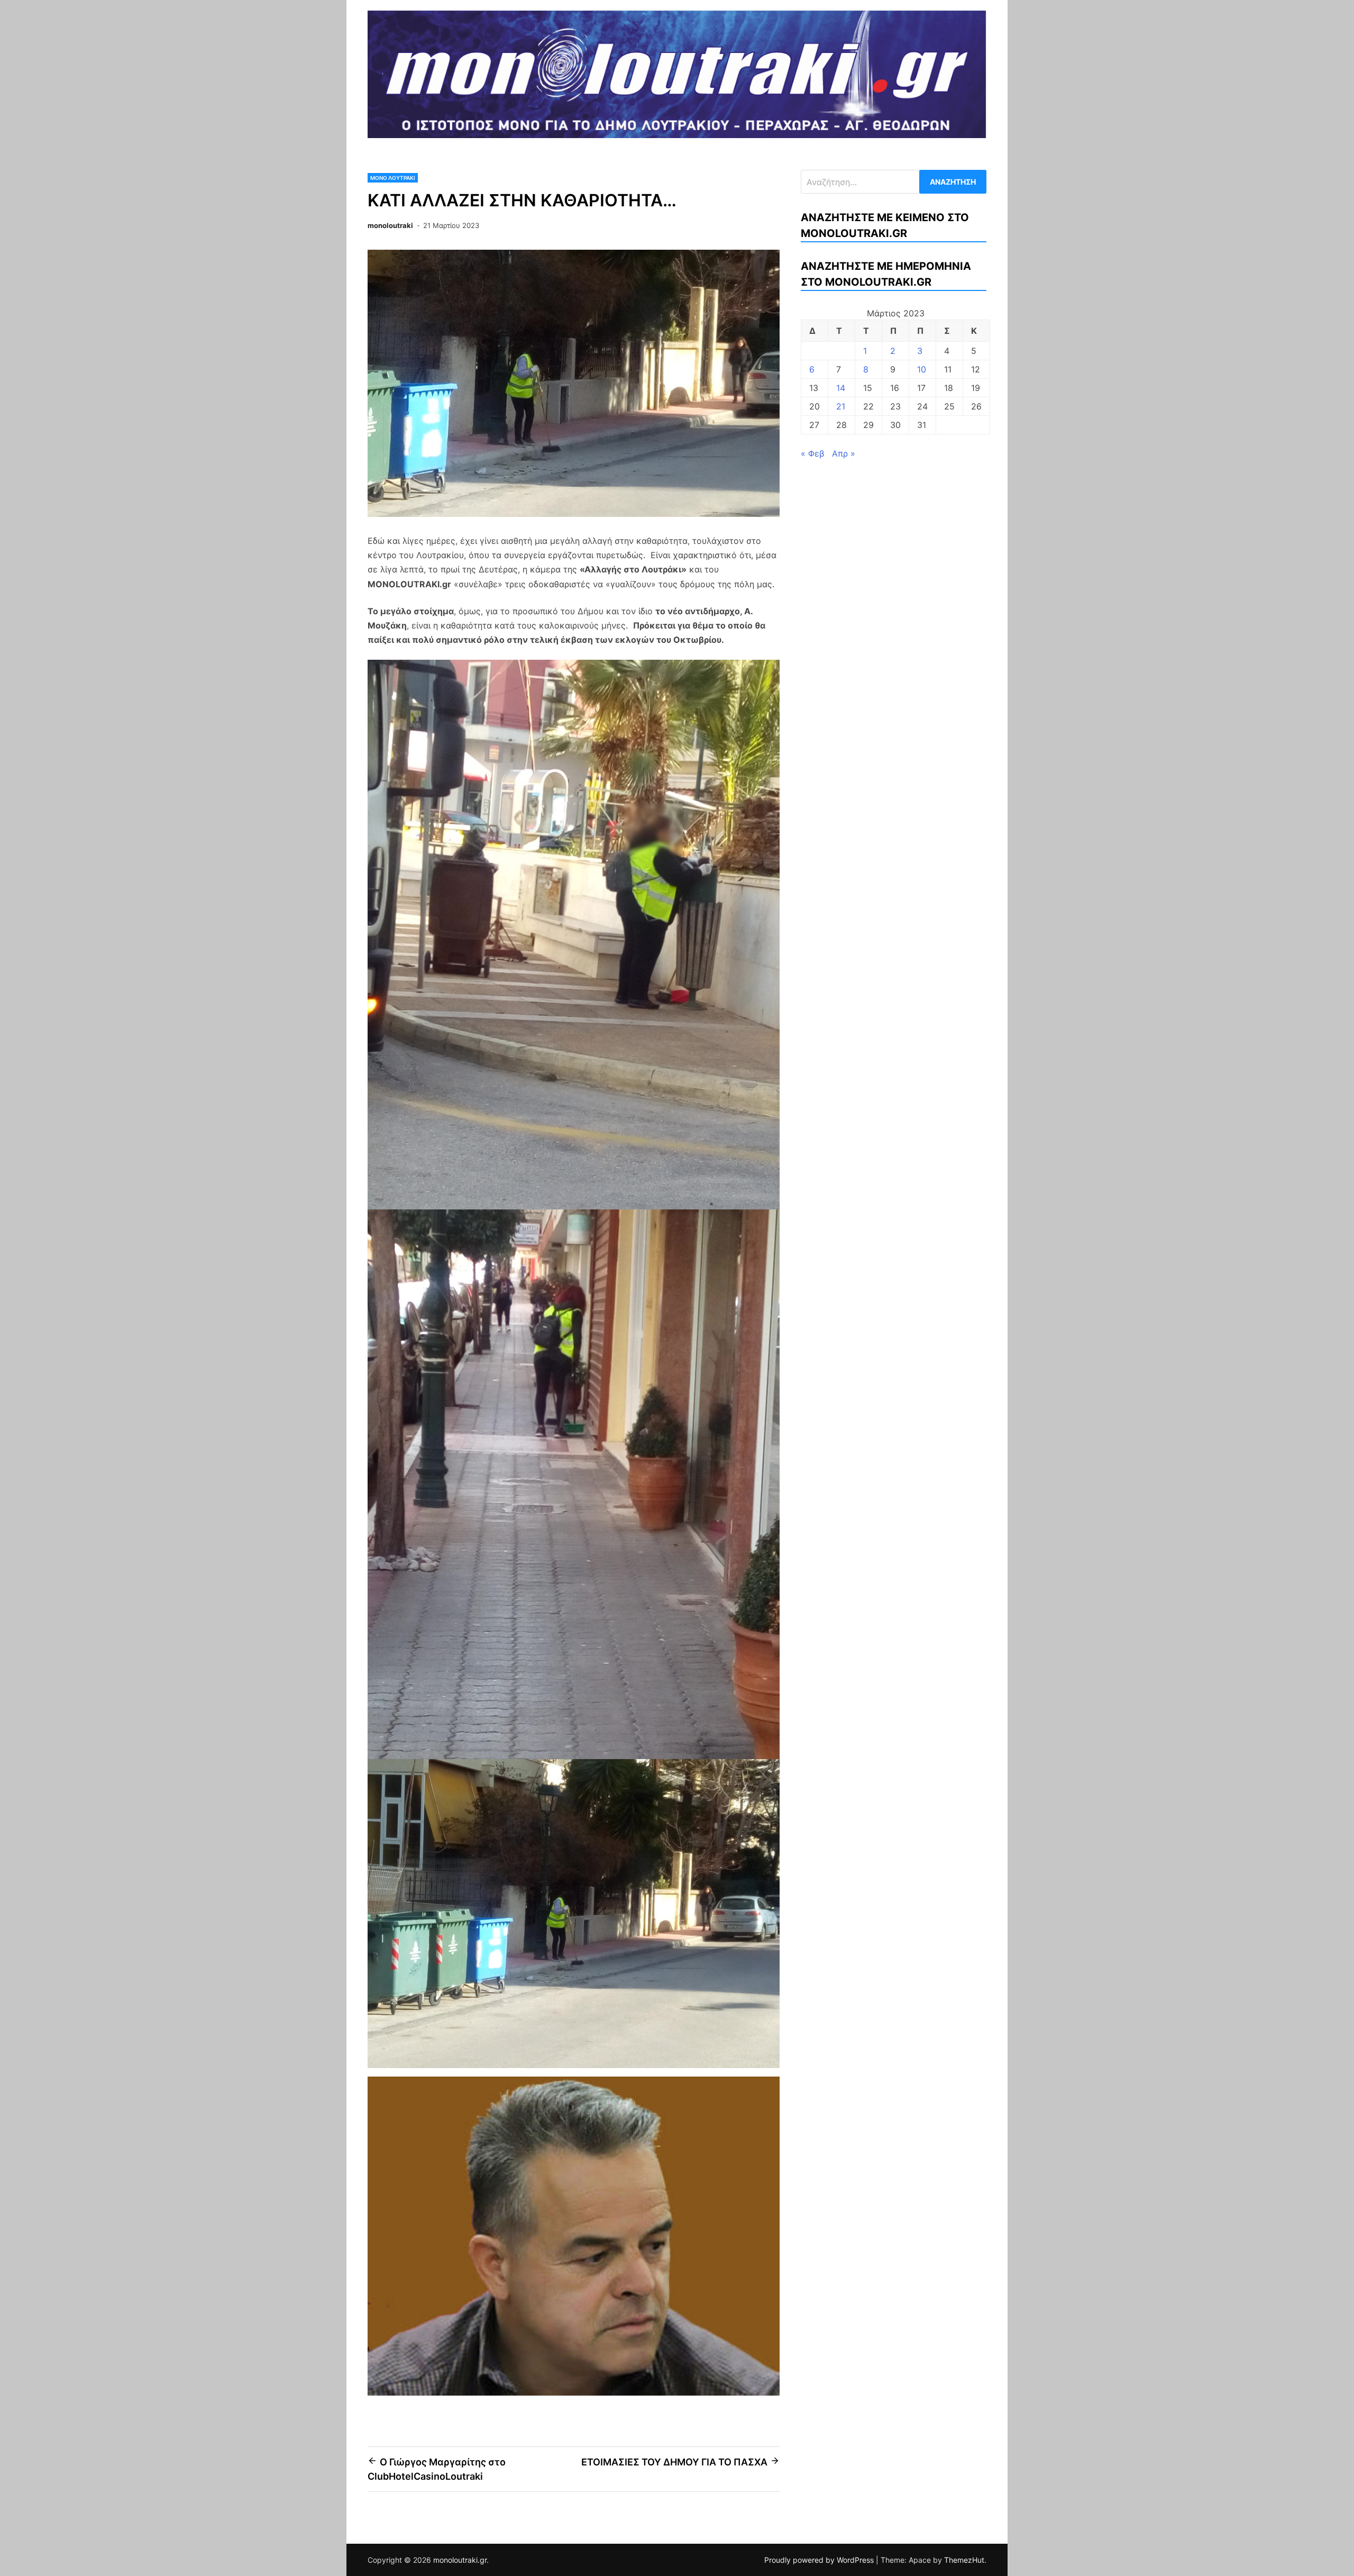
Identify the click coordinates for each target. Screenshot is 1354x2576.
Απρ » (844, 453)
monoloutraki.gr (460, 2560)
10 (922, 369)
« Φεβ (812, 453)
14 (841, 388)
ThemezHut (964, 2560)
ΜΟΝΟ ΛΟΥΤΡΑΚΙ (393, 178)
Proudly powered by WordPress (820, 2560)
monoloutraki (390, 225)
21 (841, 406)
